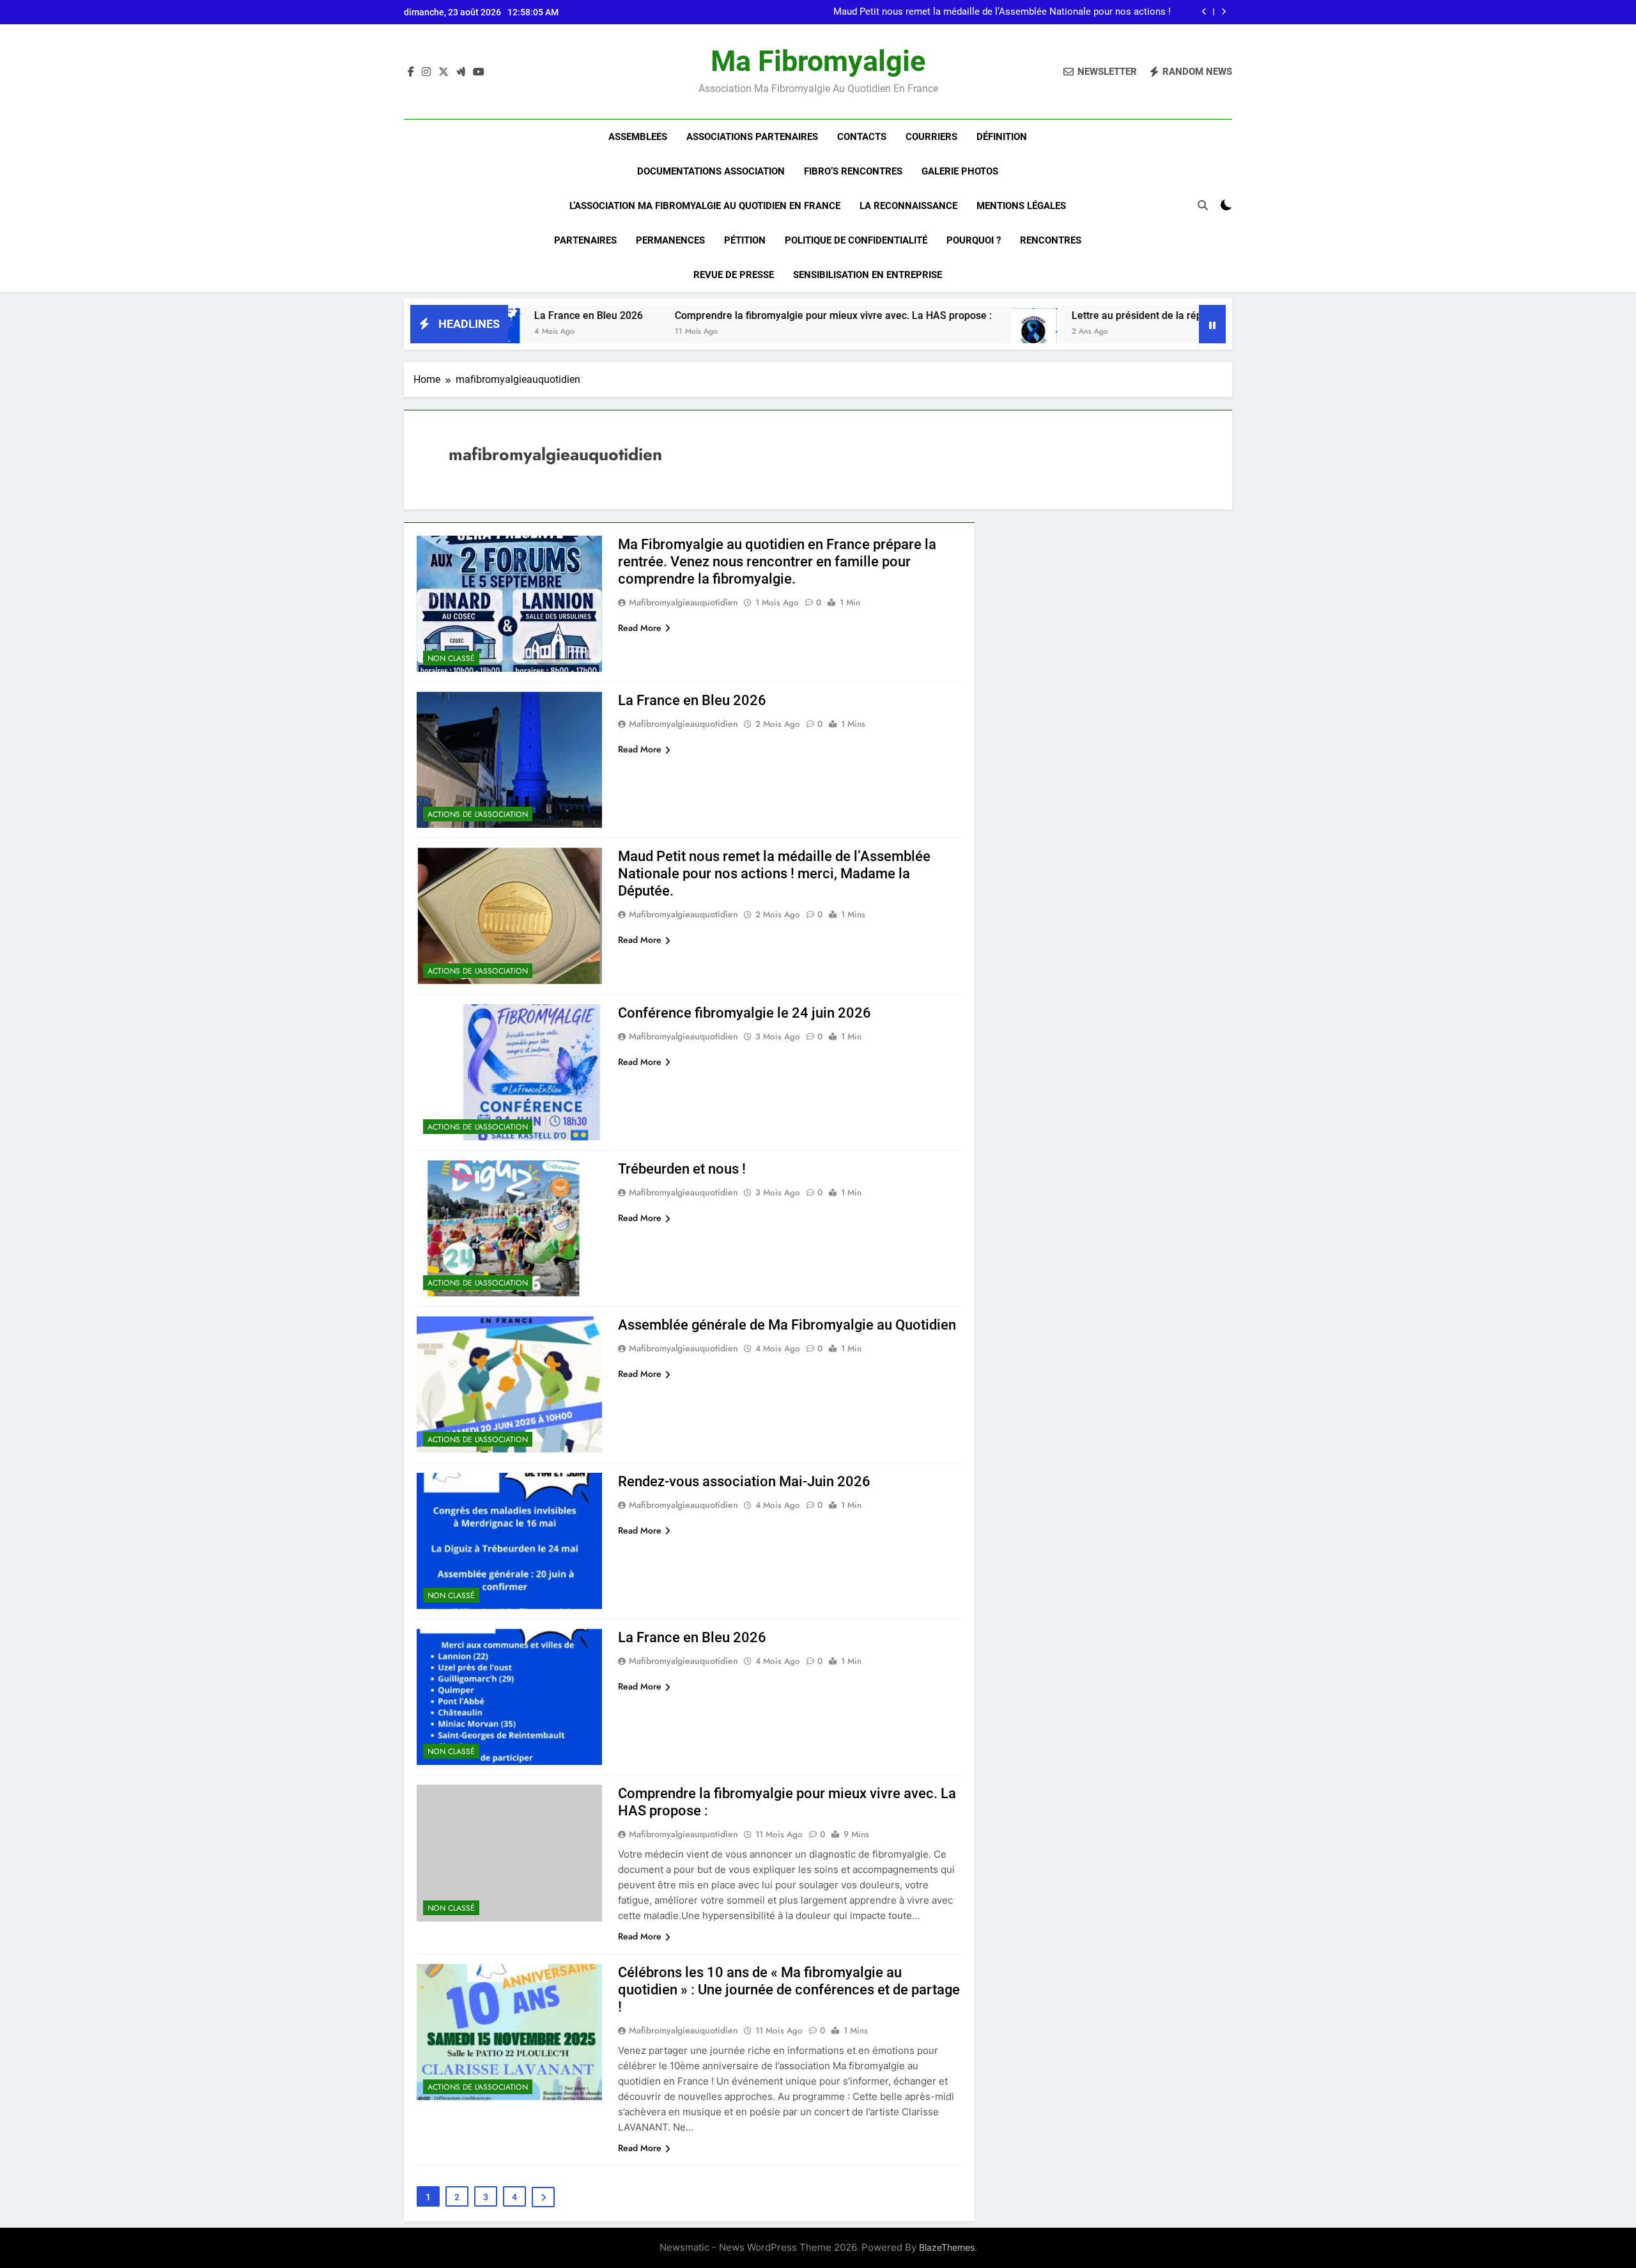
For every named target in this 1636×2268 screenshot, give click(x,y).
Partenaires (585, 240)
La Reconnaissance (908, 206)
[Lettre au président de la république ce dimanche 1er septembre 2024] (914, 332)
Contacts (862, 137)
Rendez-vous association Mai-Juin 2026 (744, 1481)
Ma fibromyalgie (818, 61)
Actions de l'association (478, 814)
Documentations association (711, 171)
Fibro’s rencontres (853, 171)
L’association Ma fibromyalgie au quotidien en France (705, 206)
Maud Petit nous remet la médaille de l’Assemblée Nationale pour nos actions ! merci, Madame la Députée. (1002, 12)
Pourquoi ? (974, 240)
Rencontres (1051, 240)
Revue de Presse (734, 275)
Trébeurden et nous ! (682, 1169)
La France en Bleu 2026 (692, 700)
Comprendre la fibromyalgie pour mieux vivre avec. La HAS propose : (712, 315)
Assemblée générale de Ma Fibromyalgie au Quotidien (787, 1325)
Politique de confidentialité (856, 240)
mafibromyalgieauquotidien (683, 602)
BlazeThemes (947, 2247)
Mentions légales (1021, 206)
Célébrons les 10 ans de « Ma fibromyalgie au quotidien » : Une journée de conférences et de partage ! (789, 1990)
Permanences (670, 240)
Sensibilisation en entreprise (868, 275)
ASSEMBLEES (638, 137)
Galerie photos (960, 171)
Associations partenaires (752, 137)
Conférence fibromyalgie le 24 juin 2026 (745, 1013)
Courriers (931, 137)
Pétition (745, 240)
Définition (1002, 137)
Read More (640, 628)
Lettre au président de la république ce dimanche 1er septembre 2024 (1111, 315)
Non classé (451, 658)
